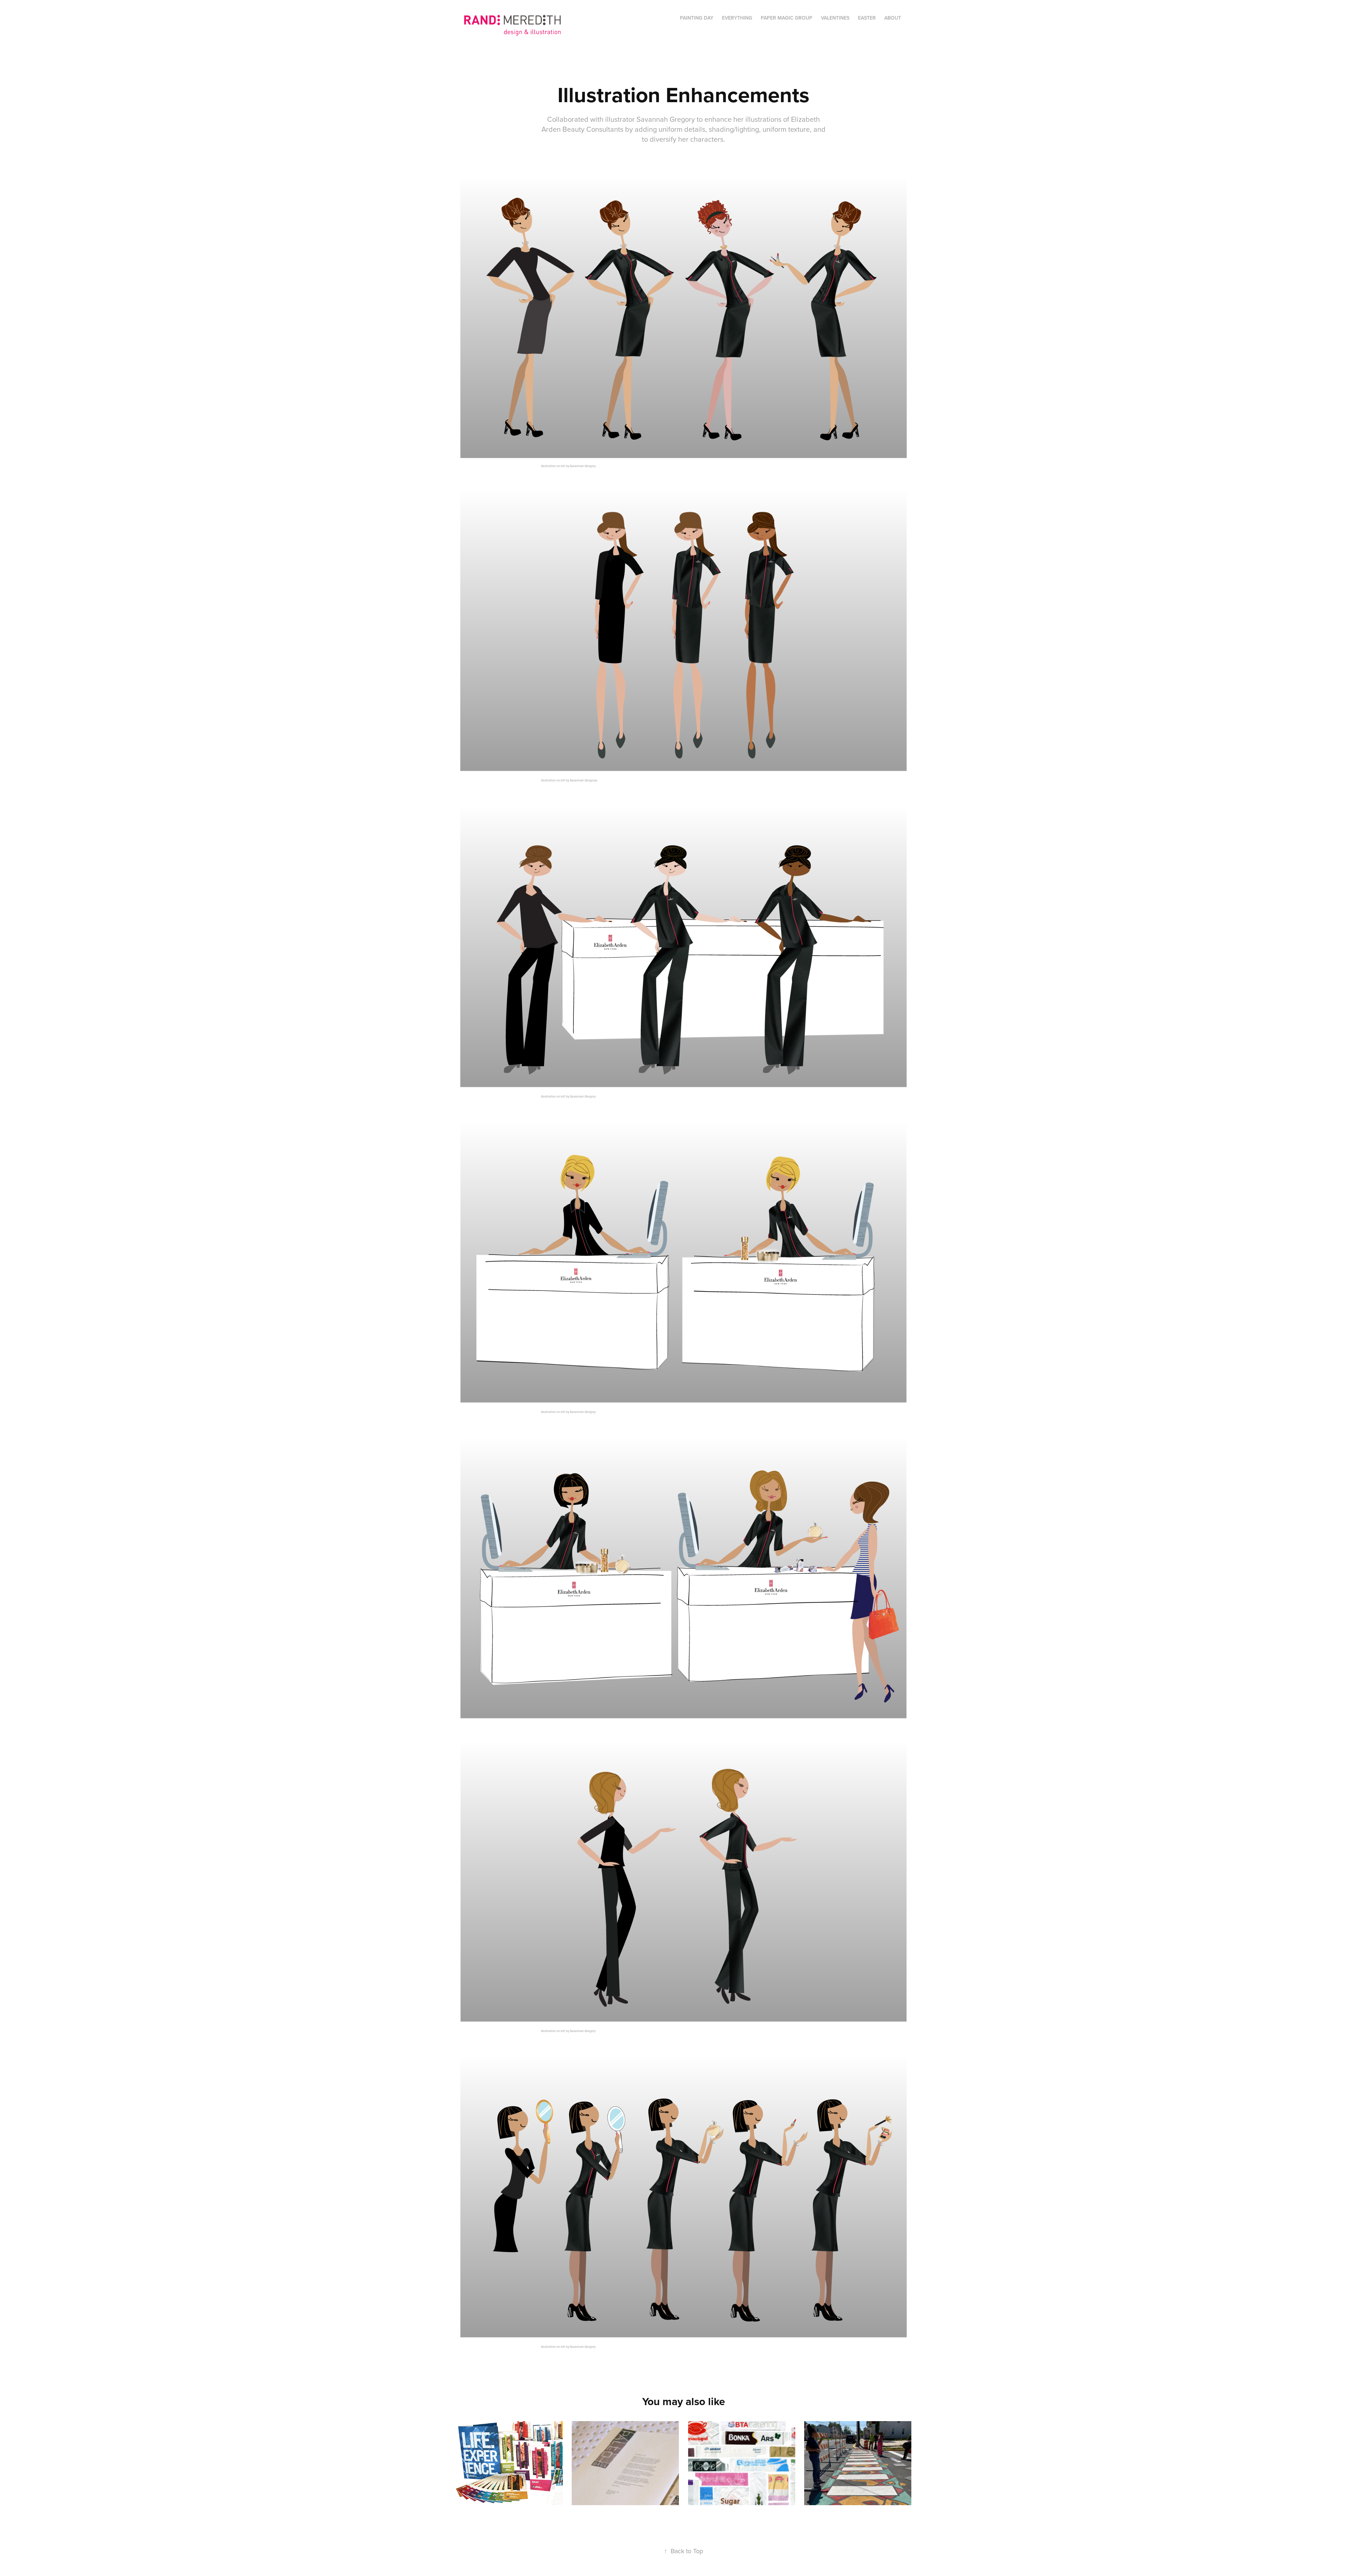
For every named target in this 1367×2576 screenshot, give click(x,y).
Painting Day (697, 18)
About (893, 18)
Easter (867, 18)
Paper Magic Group (787, 18)
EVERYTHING (737, 18)
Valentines (835, 18)
